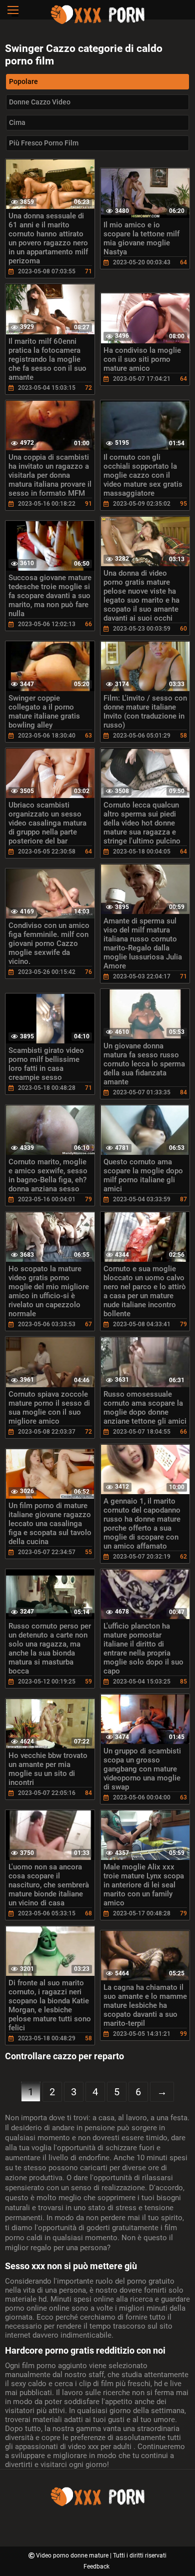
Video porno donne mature (73, 2556)
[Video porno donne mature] (97, 22)
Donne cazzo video (40, 102)
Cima (17, 122)
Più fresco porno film (44, 143)
